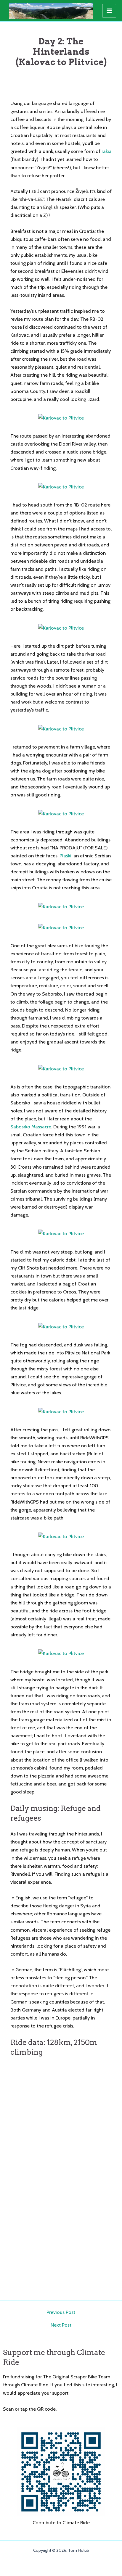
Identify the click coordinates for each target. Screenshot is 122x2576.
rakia (107, 151)
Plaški (65, 856)
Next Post (61, 2325)
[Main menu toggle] (109, 11)
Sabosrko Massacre (31, 1127)
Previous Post (61, 2312)
